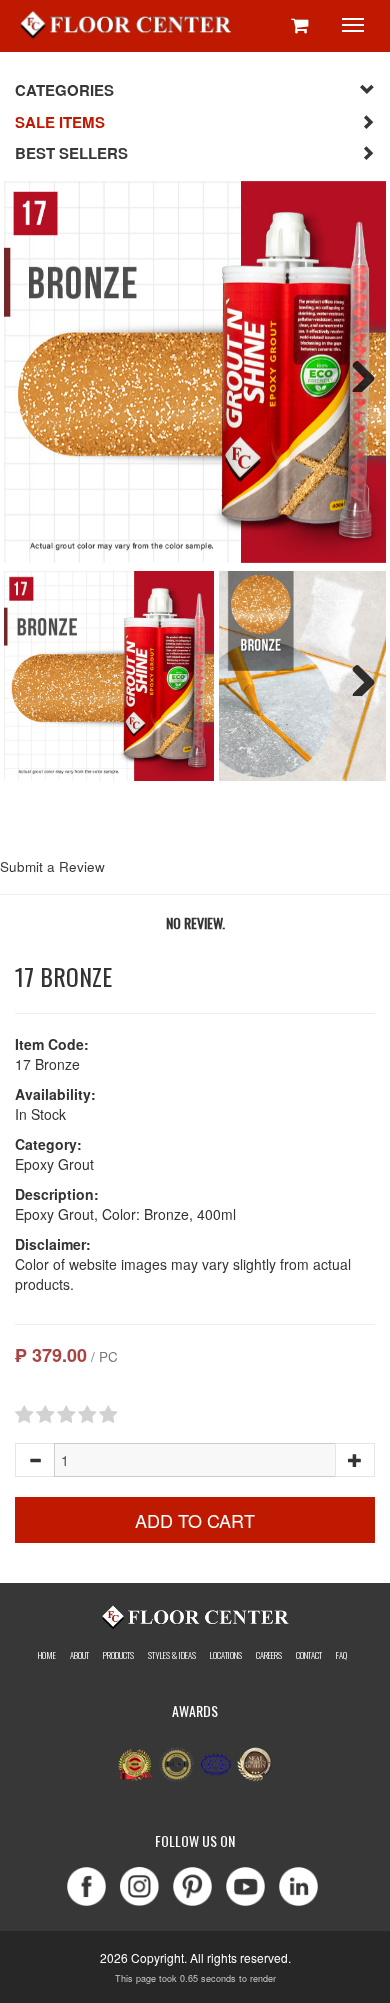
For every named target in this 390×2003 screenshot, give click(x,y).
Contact (309, 1655)
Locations (226, 1655)
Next (356, 372)
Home (47, 1655)
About (79, 1655)
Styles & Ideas (172, 1655)
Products (118, 1655)
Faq (341, 1655)
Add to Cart (195, 1520)
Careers (269, 1655)
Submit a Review (52, 866)
